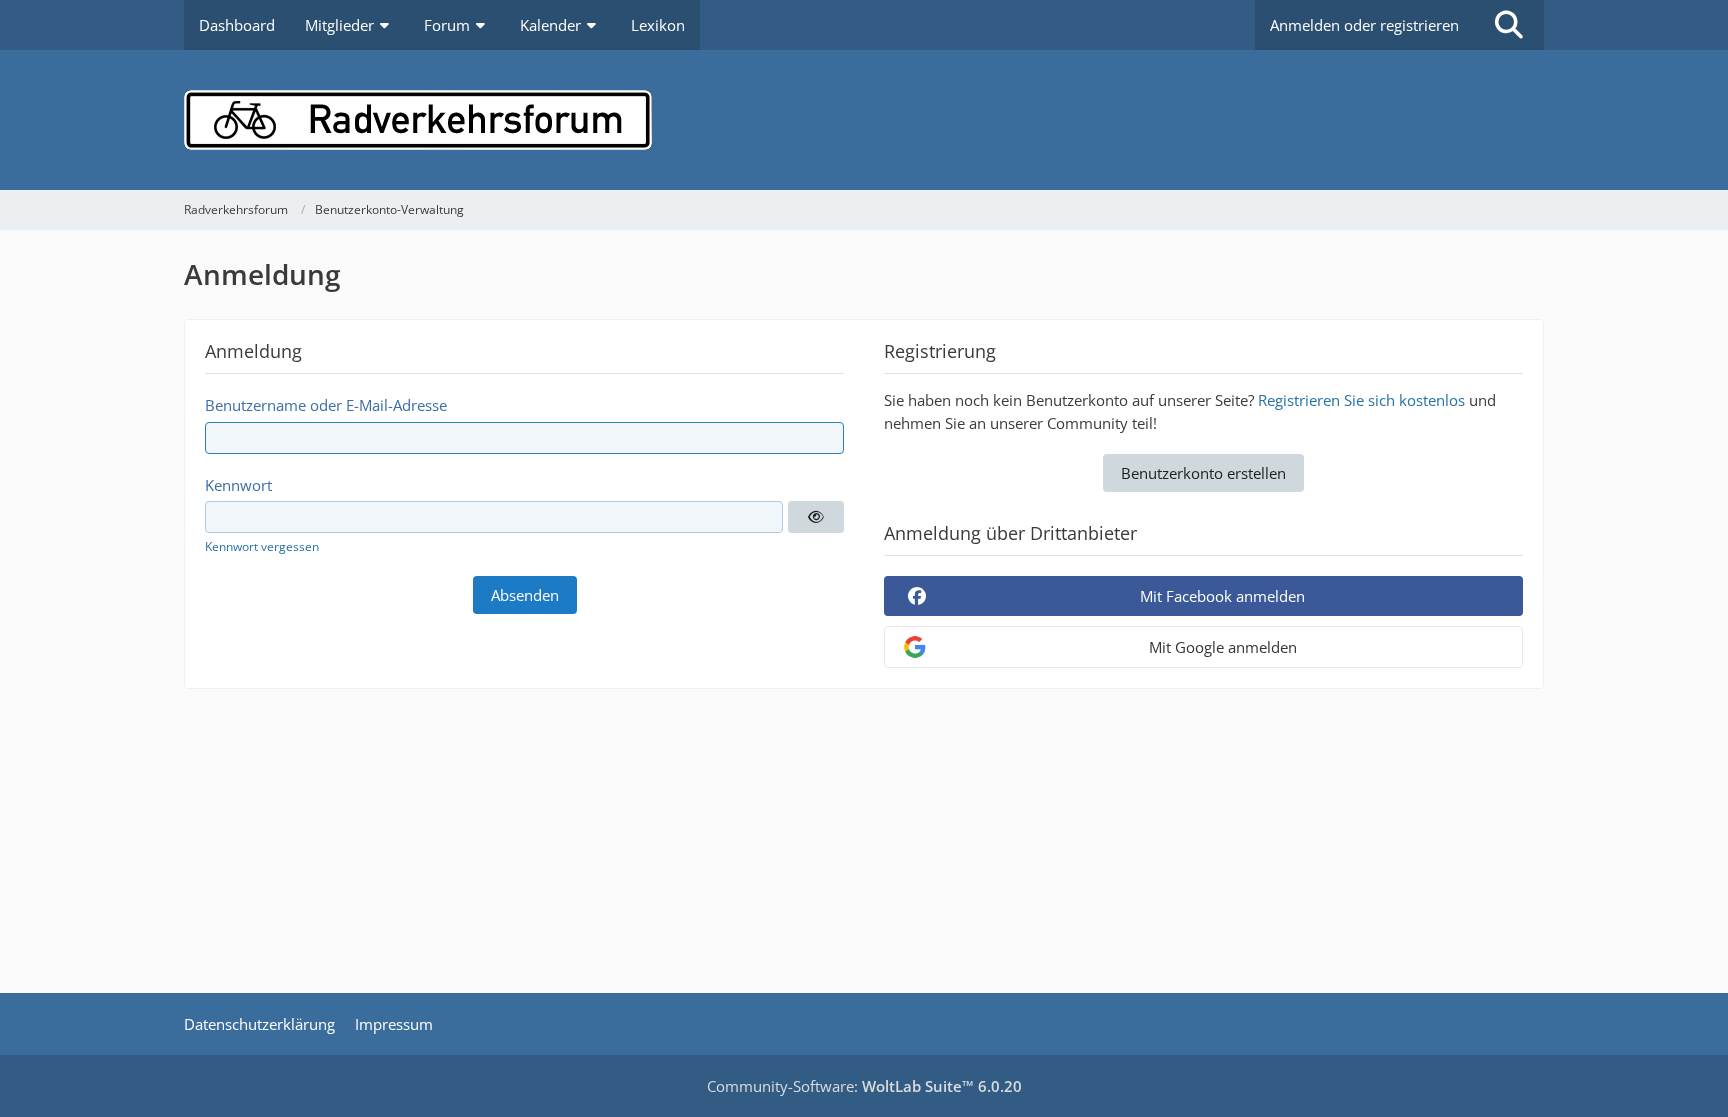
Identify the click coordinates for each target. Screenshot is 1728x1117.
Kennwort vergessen (262, 546)
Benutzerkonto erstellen (1203, 473)
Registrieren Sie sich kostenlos (1361, 400)
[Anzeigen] (816, 517)
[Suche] (1509, 25)
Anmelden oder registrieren (1364, 25)
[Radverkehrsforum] (864, 120)
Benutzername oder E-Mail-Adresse (326, 405)
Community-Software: (864, 1086)
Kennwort (238, 485)
